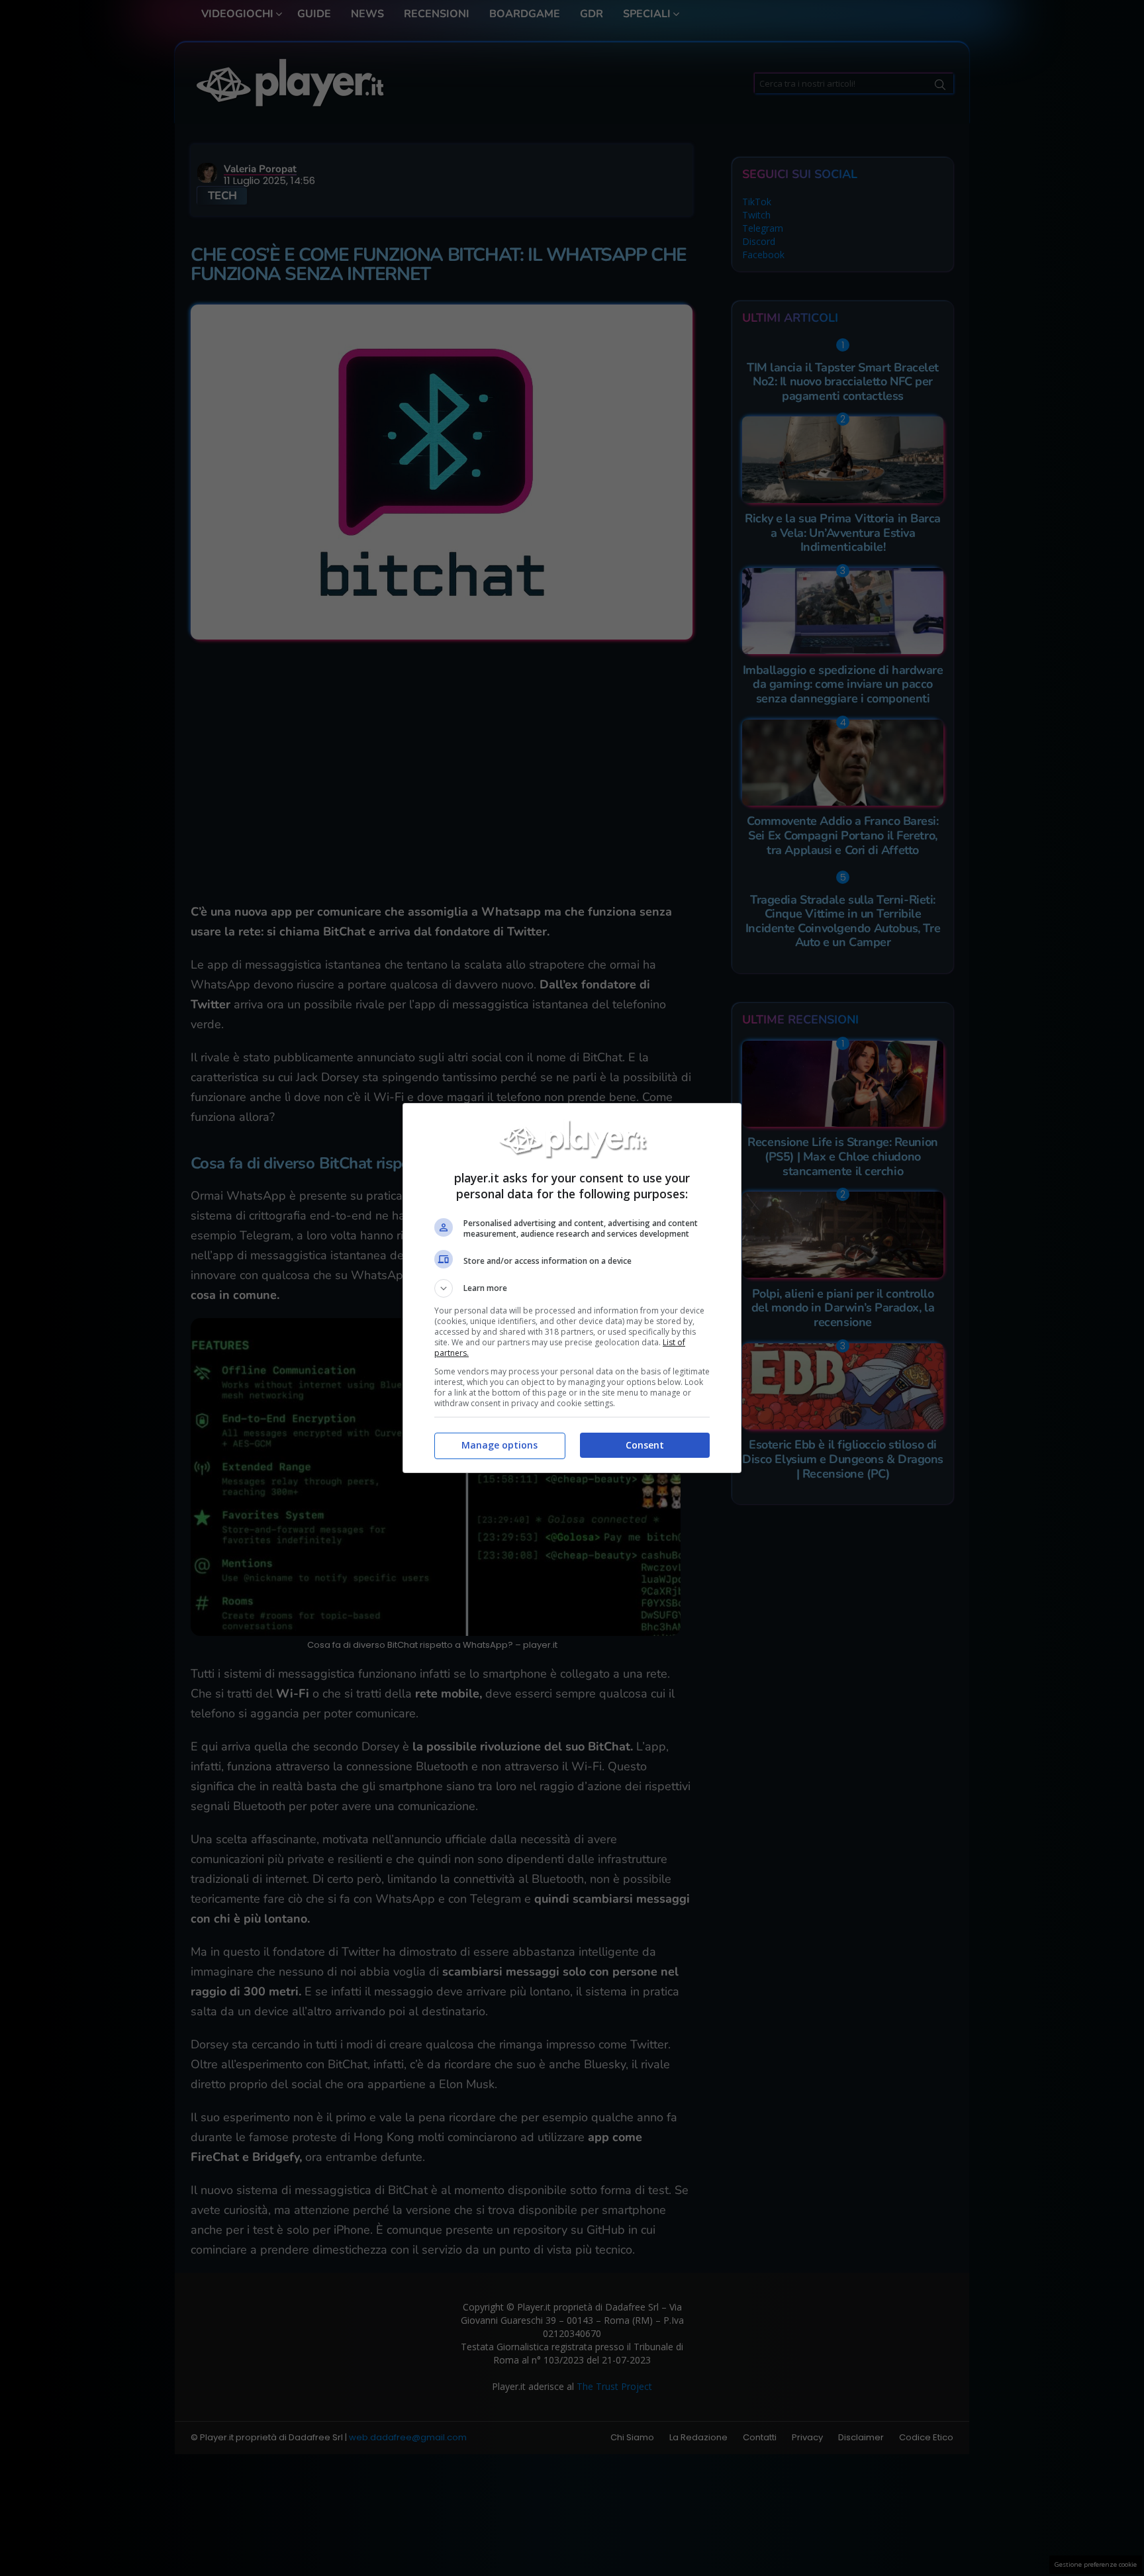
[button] (572, 1288)
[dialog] (572, 1288)
